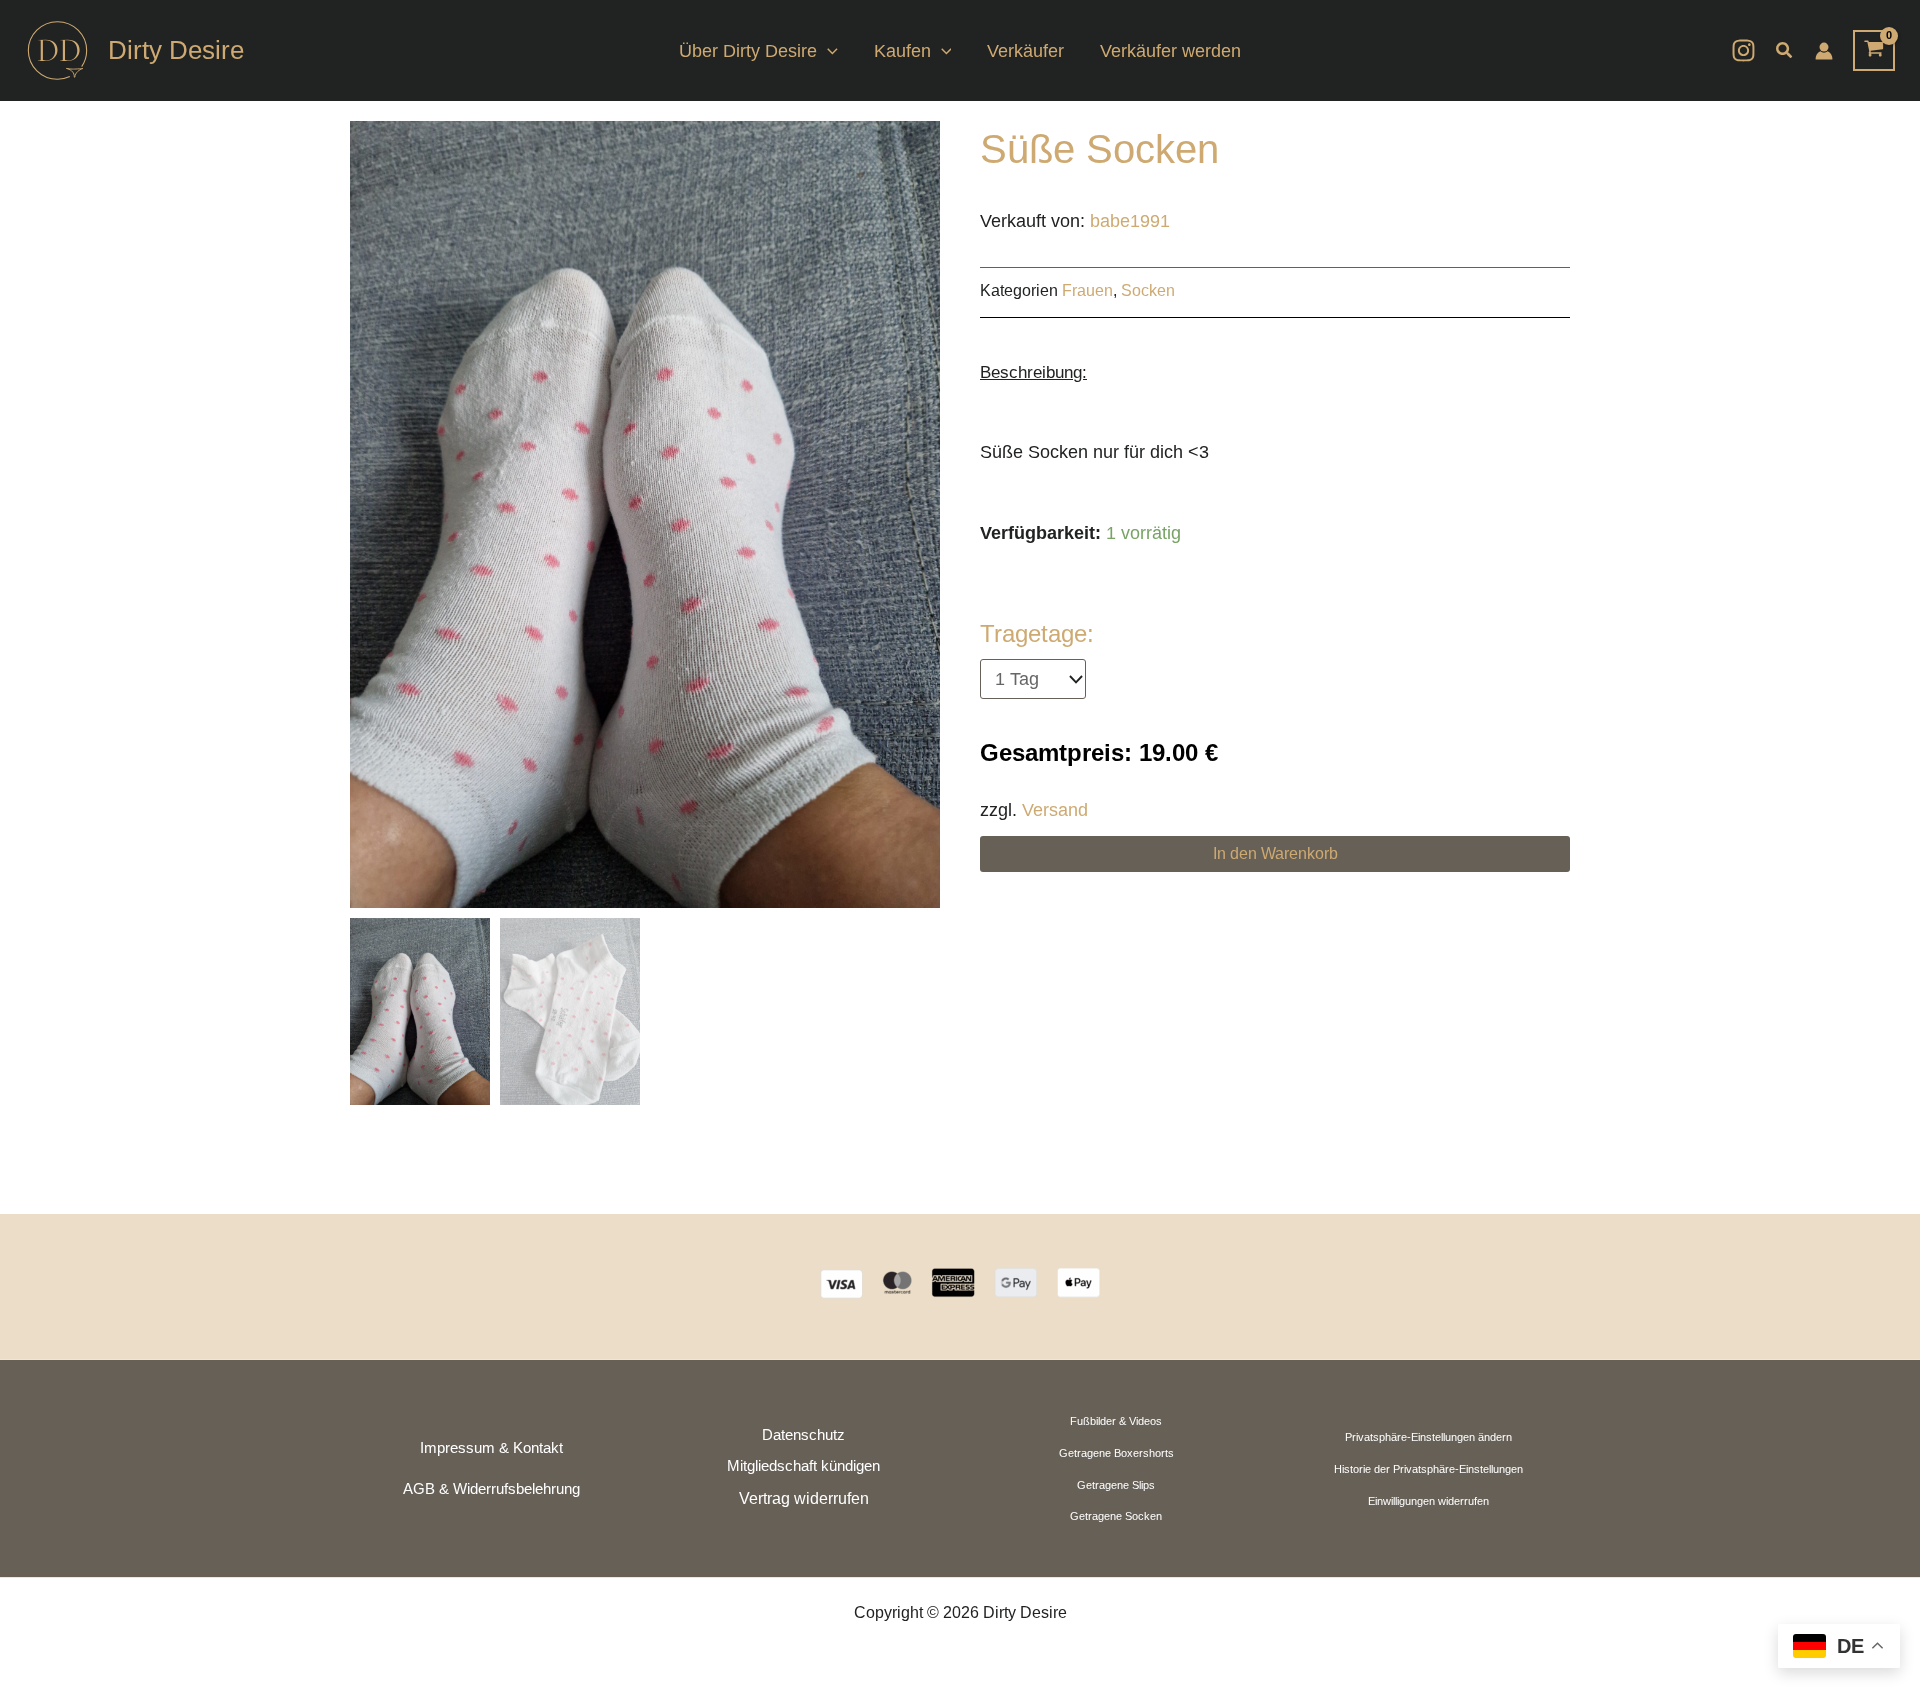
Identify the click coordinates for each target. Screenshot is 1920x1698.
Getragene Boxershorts (1116, 1453)
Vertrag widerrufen (804, 1498)
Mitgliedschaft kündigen (803, 1466)
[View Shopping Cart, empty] (1874, 51)
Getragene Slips (1116, 1485)
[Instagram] (1743, 50)
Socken (1148, 290)
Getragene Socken (1116, 1516)
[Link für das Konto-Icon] (1824, 51)
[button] (827, 51)
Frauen (1087, 290)
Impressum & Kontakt (491, 1448)
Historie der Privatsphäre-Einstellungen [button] (1428, 1469)
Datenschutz (803, 1435)
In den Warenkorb (1275, 853)
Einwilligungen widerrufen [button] (1428, 1501)
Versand (1055, 810)
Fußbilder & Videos (1116, 1421)
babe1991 (1130, 221)
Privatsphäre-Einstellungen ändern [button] (1428, 1437)
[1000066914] (645, 514)
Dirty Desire (176, 50)
